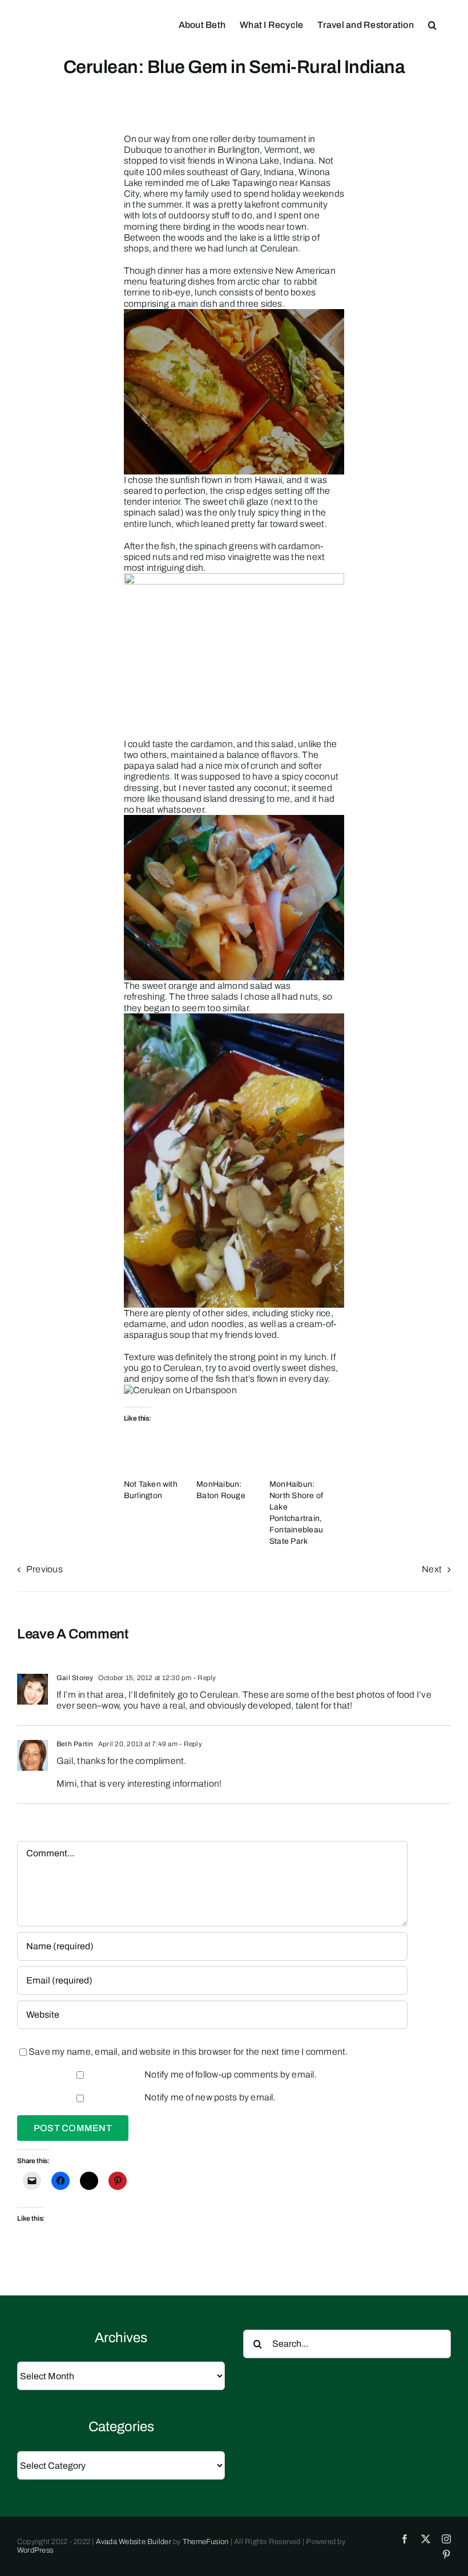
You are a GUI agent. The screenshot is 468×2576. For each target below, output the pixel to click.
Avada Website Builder (134, 2542)
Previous (45, 1569)
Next (432, 1569)
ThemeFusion (206, 2542)
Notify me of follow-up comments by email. (231, 2074)
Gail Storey (75, 1678)
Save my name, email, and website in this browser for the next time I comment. (188, 2052)
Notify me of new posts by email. (210, 2097)
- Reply (204, 1678)
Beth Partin (75, 1744)
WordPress (35, 2550)
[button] (432, 24)
